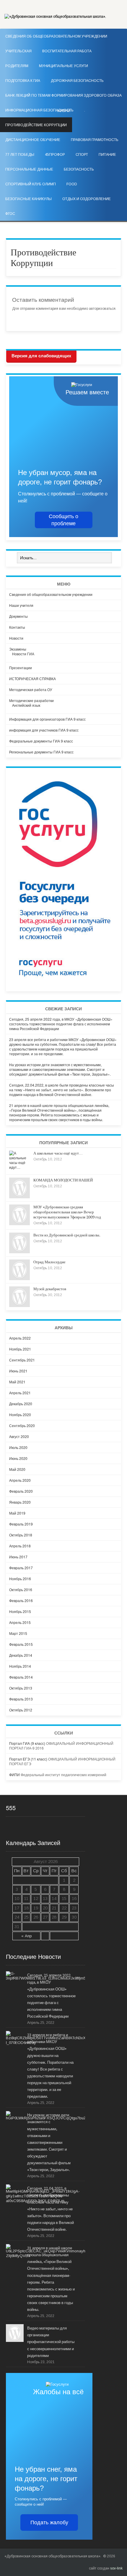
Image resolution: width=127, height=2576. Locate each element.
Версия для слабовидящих (41, 356)
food (72, 184)
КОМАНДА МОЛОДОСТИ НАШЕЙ (63, 1180)
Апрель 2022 (20, 1338)
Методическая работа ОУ (31, 689)
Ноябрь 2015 (20, 1611)
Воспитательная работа (67, 51)
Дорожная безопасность (77, 81)
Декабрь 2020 (21, 1404)
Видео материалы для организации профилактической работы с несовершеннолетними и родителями (51, 2342)
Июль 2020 (18, 1447)
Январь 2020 (20, 1502)
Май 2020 (17, 1469)
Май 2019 (17, 1513)
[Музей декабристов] (19, 1305)
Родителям (17, 66)
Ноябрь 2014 (20, 1666)
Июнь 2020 (18, 1458)
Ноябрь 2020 (20, 1415)
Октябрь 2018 (21, 1535)
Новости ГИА (23, 654)
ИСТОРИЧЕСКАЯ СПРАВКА (32, 679)
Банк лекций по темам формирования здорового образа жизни (63, 98)
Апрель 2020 (20, 1480)
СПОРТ (82, 155)
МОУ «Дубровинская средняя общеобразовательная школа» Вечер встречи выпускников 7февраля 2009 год (67, 1212)
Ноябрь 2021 (20, 1349)
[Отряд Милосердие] (19, 1279)
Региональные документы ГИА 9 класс (41, 752)
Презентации (21, 668)
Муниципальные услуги (63, 66)
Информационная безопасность (39, 110)
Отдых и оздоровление (87, 199)
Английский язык (26, 705)
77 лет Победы (20, 155)
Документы (18, 616)
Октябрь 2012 (21, 1710)
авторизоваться (102, 309)
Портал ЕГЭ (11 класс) (28, 1759)
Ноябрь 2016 (20, 1579)
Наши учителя (21, 605)
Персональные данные (29, 169)
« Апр (27, 1936)
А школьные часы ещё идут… (58, 1153)
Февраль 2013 (21, 1699)
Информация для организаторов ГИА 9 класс (47, 719)
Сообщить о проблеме (63, 520)
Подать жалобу (49, 2522)
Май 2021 (17, 1382)
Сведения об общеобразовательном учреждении (51, 594)
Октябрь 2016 (21, 1589)
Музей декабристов (50, 1289)
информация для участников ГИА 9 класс (44, 730)
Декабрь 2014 (21, 1655)
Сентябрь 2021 (22, 1360)
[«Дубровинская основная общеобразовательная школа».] (55, 17)
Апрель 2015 (20, 1622)
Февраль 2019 (21, 1524)
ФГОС (10, 214)
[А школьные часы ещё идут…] (19, 1167)
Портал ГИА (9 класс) (27, 1743)
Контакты (17, 627)
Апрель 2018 (20, 1546)
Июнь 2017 (18, 1557)
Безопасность (79, 169)
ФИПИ (14, 1775)
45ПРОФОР (55, 155)
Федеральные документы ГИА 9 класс (41, 741)
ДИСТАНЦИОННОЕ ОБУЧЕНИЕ (33, 140)
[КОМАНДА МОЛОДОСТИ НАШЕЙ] (19, 1197)
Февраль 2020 (21, 1491)
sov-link (116, 2568)
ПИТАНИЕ (107, 155)
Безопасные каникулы (29, 199)
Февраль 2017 (21, 1568)
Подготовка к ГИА (23, 81)
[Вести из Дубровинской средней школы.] (19, 1252)
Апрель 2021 (20, 1393)
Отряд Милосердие (49, 1262)
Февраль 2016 (21, 1600)
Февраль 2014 (21, 1677)
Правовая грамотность (95, 140)
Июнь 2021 (18, 1371)
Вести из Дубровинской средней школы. (67, 1235)
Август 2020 (19, 1436)
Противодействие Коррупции (36, 125)
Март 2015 (18, 1633)
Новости (16, 638)
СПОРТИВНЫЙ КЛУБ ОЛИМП (31, 184)
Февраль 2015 (21, 1644)
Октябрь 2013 (21, 1688)
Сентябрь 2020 (22, 1425)
